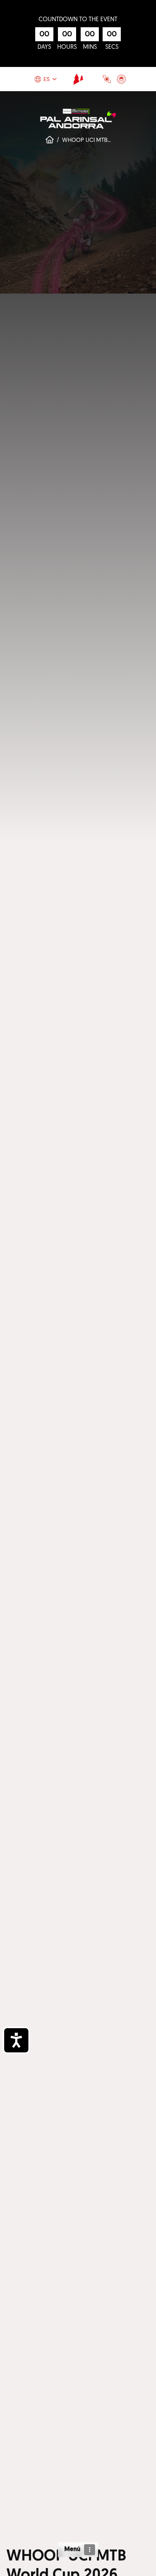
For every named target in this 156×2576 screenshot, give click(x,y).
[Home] (78, 79)
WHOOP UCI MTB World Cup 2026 (107, 140)
